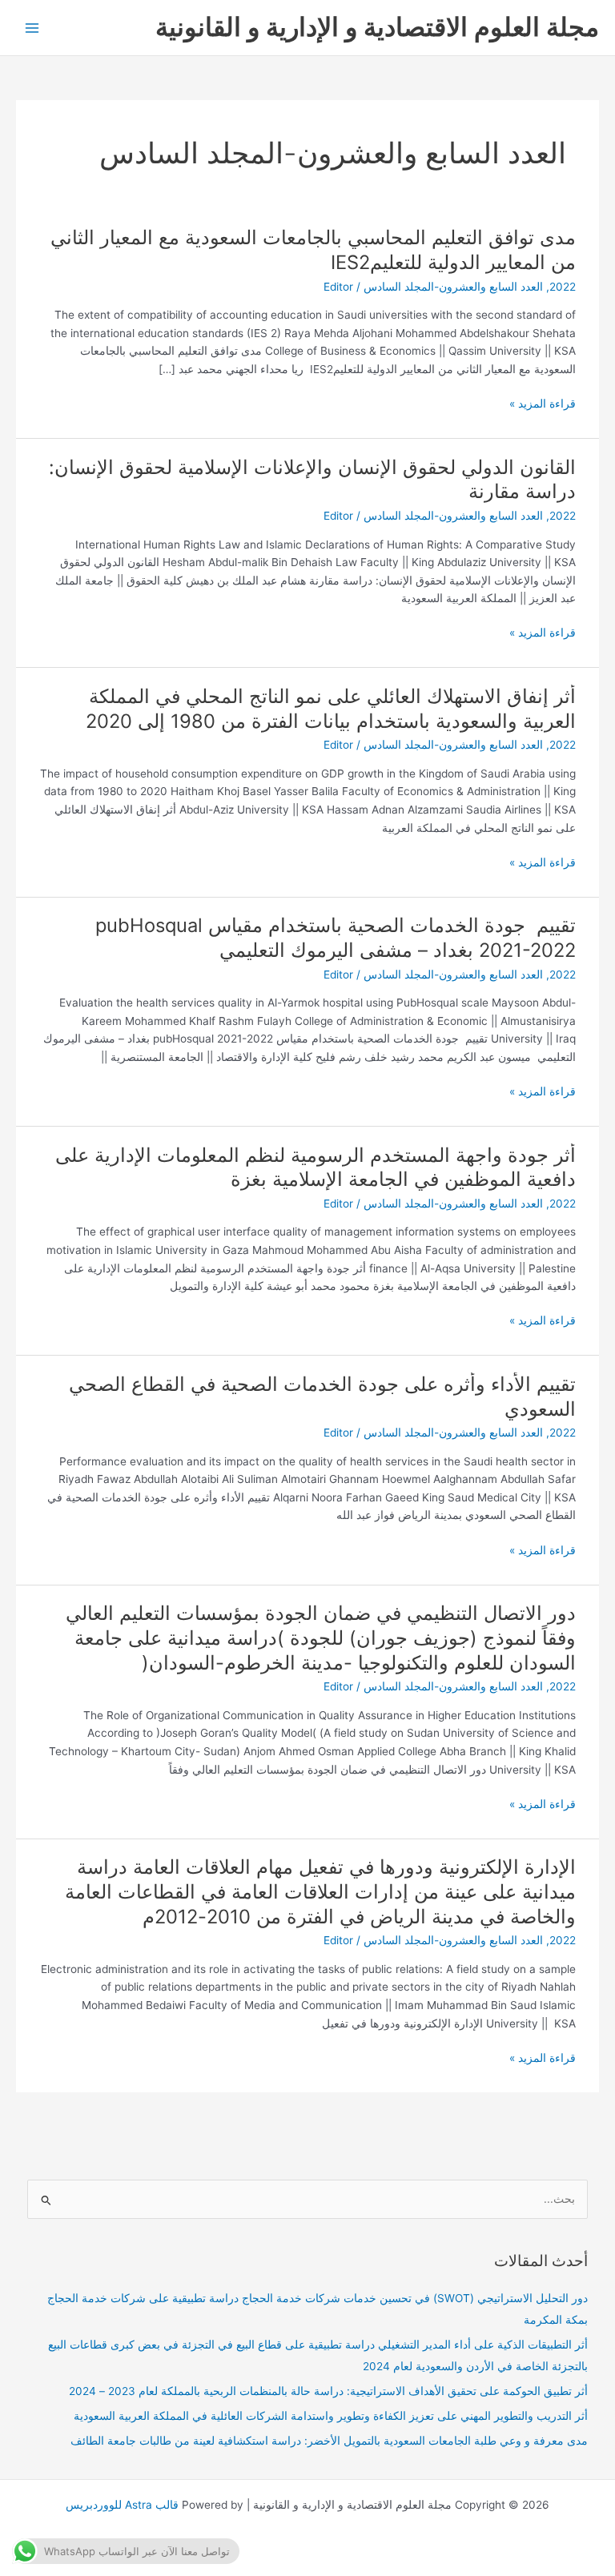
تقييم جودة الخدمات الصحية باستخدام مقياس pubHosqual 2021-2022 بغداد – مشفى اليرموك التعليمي (336, 938)
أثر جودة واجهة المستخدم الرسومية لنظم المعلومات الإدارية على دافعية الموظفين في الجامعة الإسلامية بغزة (316, 1167)
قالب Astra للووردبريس (122, 2505)
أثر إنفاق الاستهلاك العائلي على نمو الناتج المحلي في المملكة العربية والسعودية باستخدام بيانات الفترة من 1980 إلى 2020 (331, 709)
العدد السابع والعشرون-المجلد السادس (453, 287)
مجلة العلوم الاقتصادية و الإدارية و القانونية (377, 27)
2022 (563, 287)
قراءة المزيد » (543, 404)
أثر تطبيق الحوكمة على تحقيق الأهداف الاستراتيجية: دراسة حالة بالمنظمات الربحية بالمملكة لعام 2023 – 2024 (328, 2391)
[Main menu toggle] (32, 28)
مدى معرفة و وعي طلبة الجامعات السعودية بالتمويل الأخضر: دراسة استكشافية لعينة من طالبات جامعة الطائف (329, 2441)
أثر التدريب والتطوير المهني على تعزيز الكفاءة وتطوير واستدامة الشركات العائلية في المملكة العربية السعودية (331, 2416)
